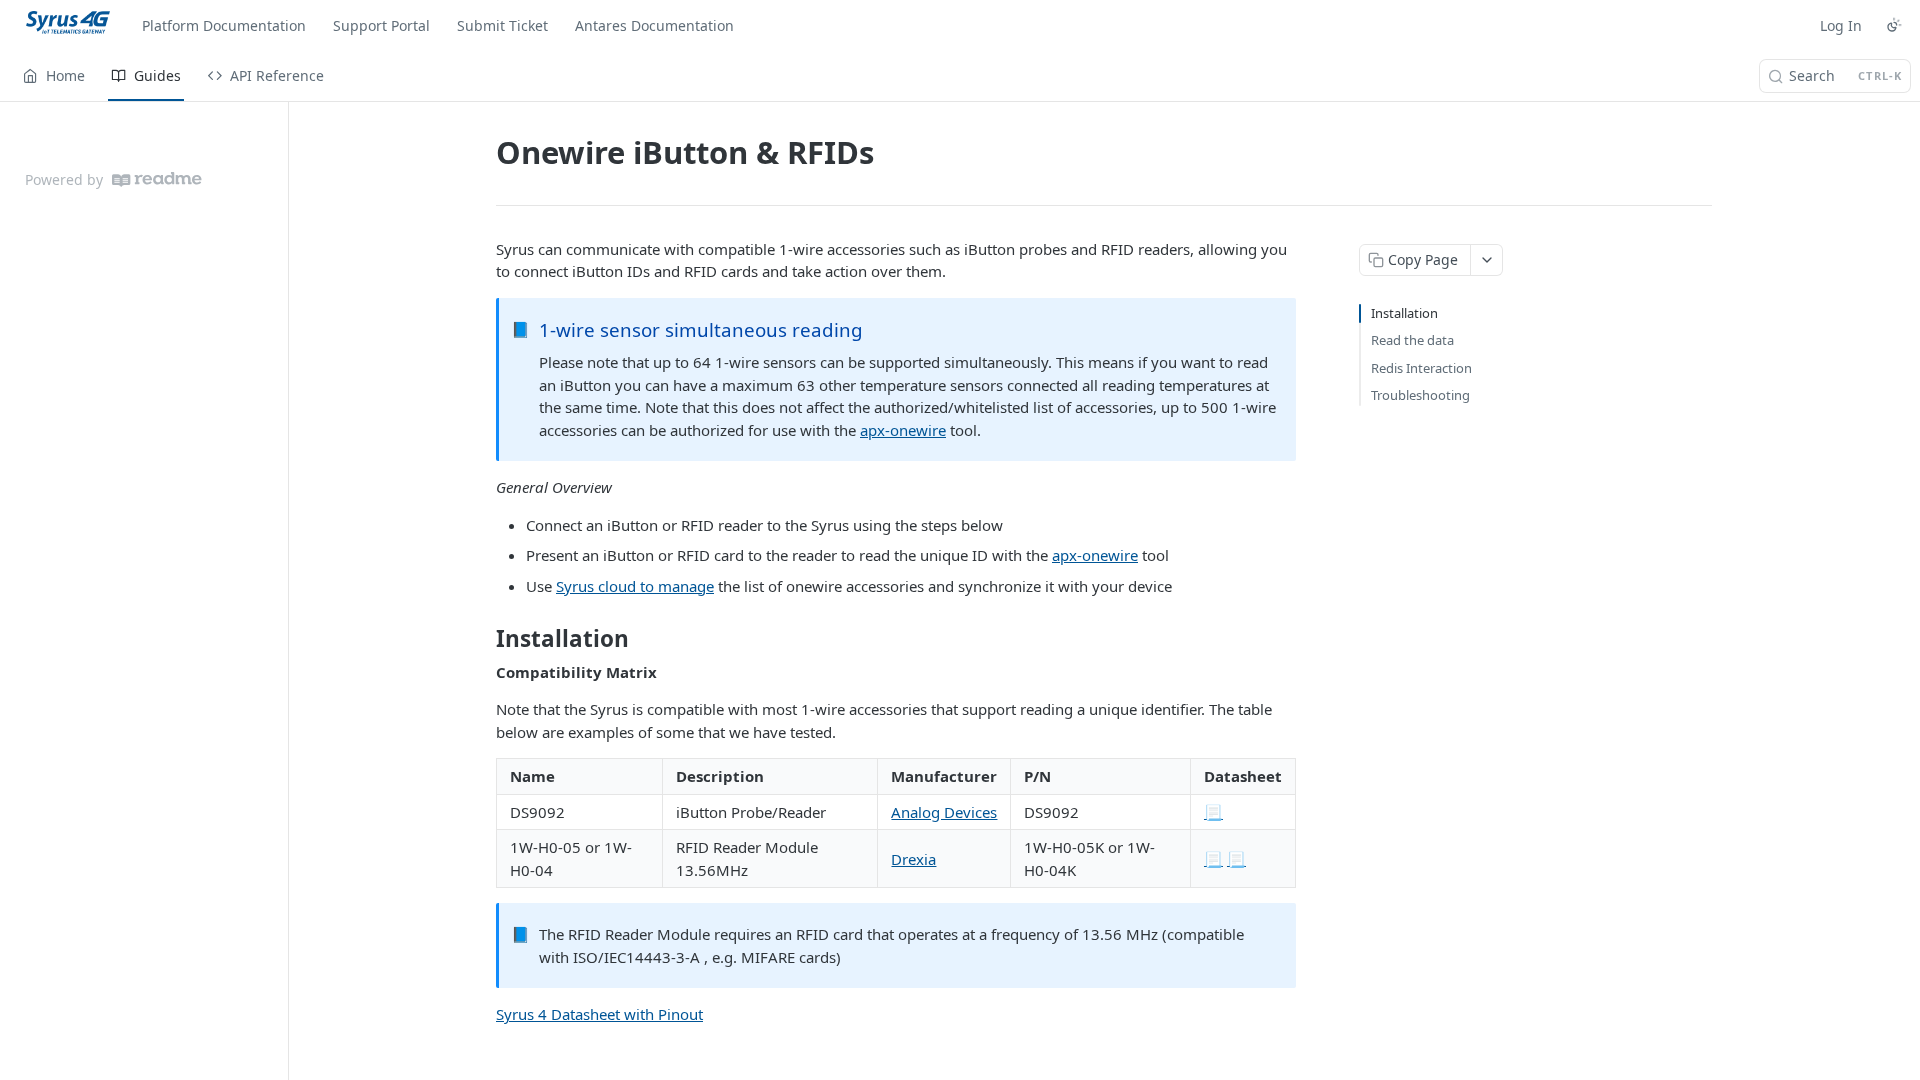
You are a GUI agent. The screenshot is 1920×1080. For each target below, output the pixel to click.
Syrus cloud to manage (635, 586)
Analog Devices (944, 812)
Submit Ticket (502, 25)
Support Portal (381, 25)
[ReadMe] (157, 179)
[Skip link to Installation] (482, 639)
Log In (1841, 25)
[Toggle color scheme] (1894, 25)
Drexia (913, 859)
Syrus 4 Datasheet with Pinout (599, 1014)
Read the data (1412, 340)
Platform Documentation (224, 25)
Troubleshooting (1420, 395)
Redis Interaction (1421, 368)
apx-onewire (903, 430)
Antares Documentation (654, 25)
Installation (1404, 313)
